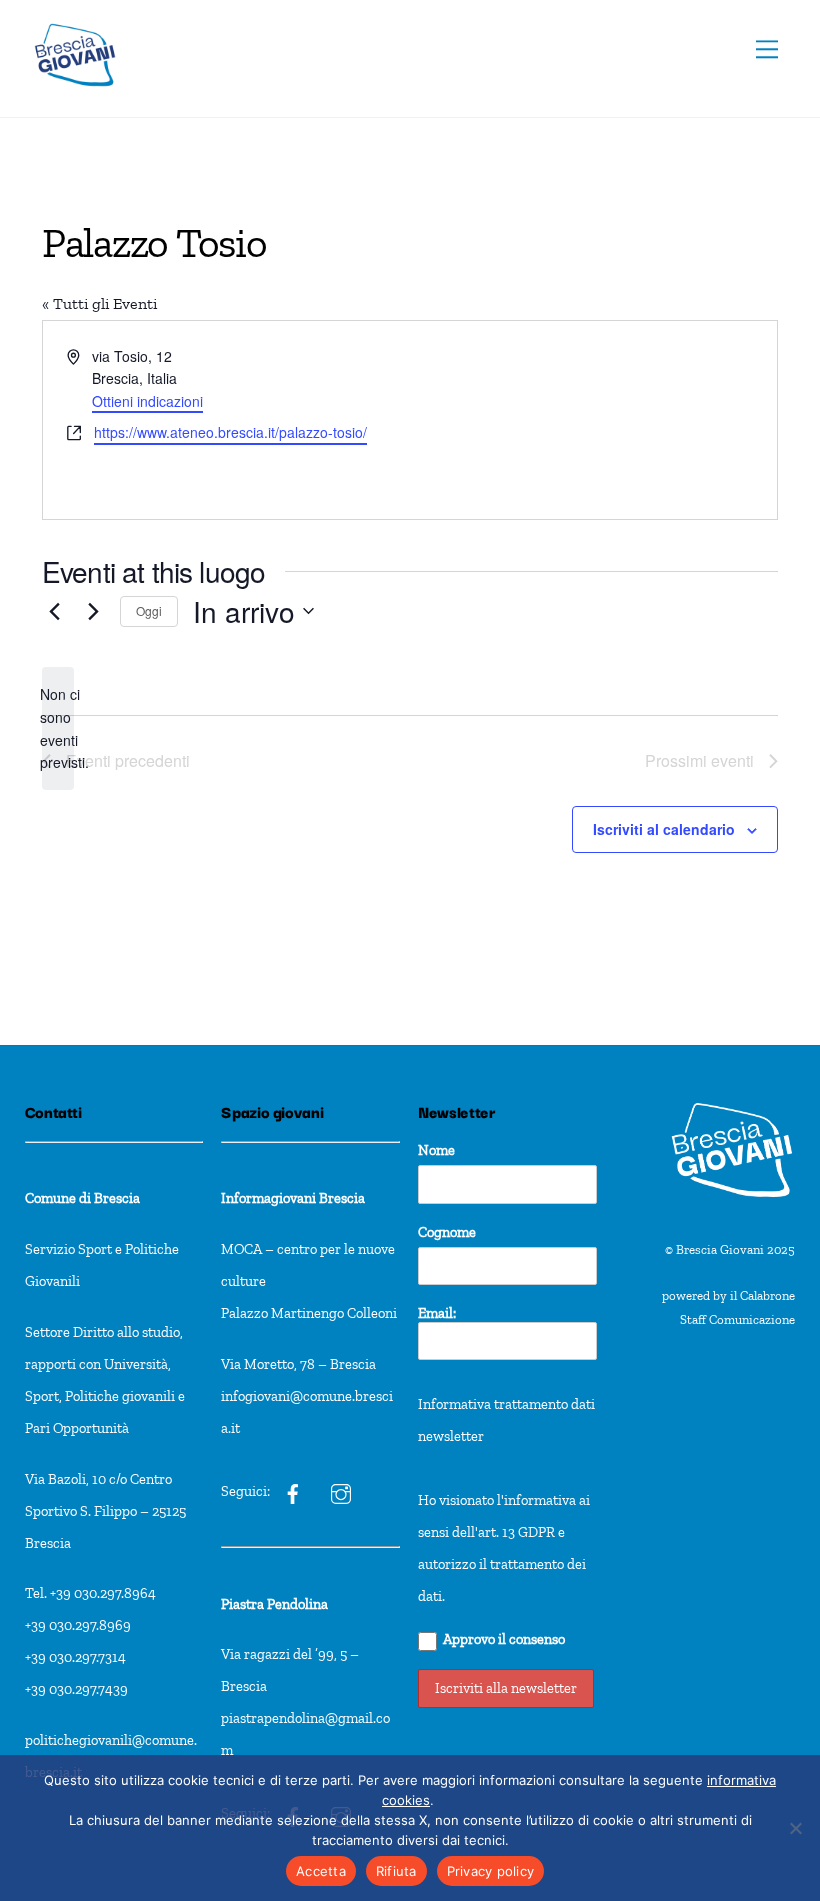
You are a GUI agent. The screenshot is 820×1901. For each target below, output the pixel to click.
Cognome (447, 1232)
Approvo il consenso (504, 1639)
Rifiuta (396, 1871)
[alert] (58, 728)
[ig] (293, 1491)
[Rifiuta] (795, 1828)
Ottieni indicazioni (147, 401)
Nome (436, 1150)
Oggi (149, 610)
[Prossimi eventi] (93, 611)
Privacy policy (491, 1871)
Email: (437, 1313)
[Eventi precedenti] (54, 611)
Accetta (321, 1871)
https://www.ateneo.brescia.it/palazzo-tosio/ (230, 432)
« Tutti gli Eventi (99, 303)
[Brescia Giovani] (75, 96)
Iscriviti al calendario (664, 829)
